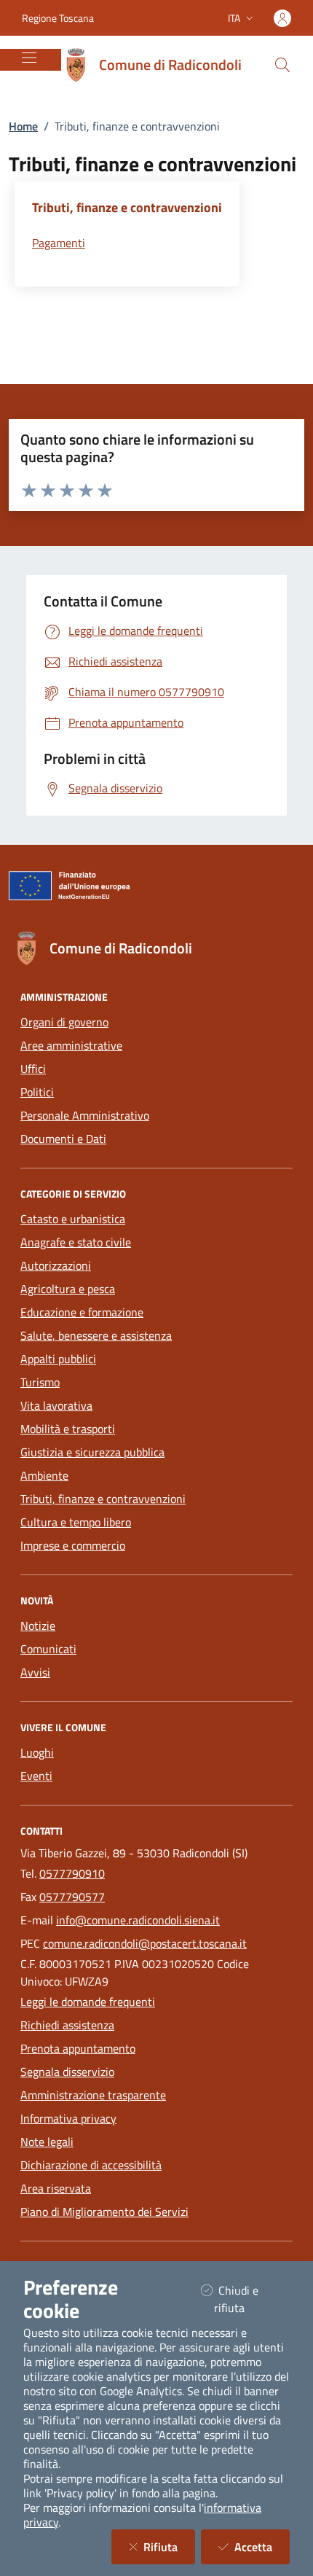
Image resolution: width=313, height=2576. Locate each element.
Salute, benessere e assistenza (96, 1335)
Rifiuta (169, 2546)
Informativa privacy (68, 2118)
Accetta (262, 2546)
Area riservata (56, 2188)
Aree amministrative (71, 1045)
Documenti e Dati (63, 1139)
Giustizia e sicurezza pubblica (92, 1452)
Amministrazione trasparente (93, 2095)
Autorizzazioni (56, 1265)
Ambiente (44, 1475)
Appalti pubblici (58, 1359)
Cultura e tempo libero (76, 1522)
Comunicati (48, 1649)
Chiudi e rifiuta (247, 2299)
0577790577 (72, 1897)
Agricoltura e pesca (68, 1289)
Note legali (47, 2142)
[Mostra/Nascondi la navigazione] (29, 58)
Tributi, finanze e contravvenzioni (103, 1499)
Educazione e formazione (82, 1312)
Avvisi (35, 1672)
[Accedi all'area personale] (282, 18)
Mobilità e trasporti (68, 1429)
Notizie (38, 1625)
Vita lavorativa (56, 1405)
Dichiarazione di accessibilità (91, 2165)
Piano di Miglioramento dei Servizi (104, 2212)
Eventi (36, 1776)
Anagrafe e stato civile (76, 1242)
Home (23, 126)
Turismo (40, 1382)
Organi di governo (64, 1022)
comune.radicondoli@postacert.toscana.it (145, 1943)
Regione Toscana (58, 18)
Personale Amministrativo (85, 1115)
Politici (37, 1092)
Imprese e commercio (73, 1545)
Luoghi (37, 1752)
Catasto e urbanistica (73, 1219)
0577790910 (72, 1873)
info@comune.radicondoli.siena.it (138, 1920)
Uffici (33, 1069)
